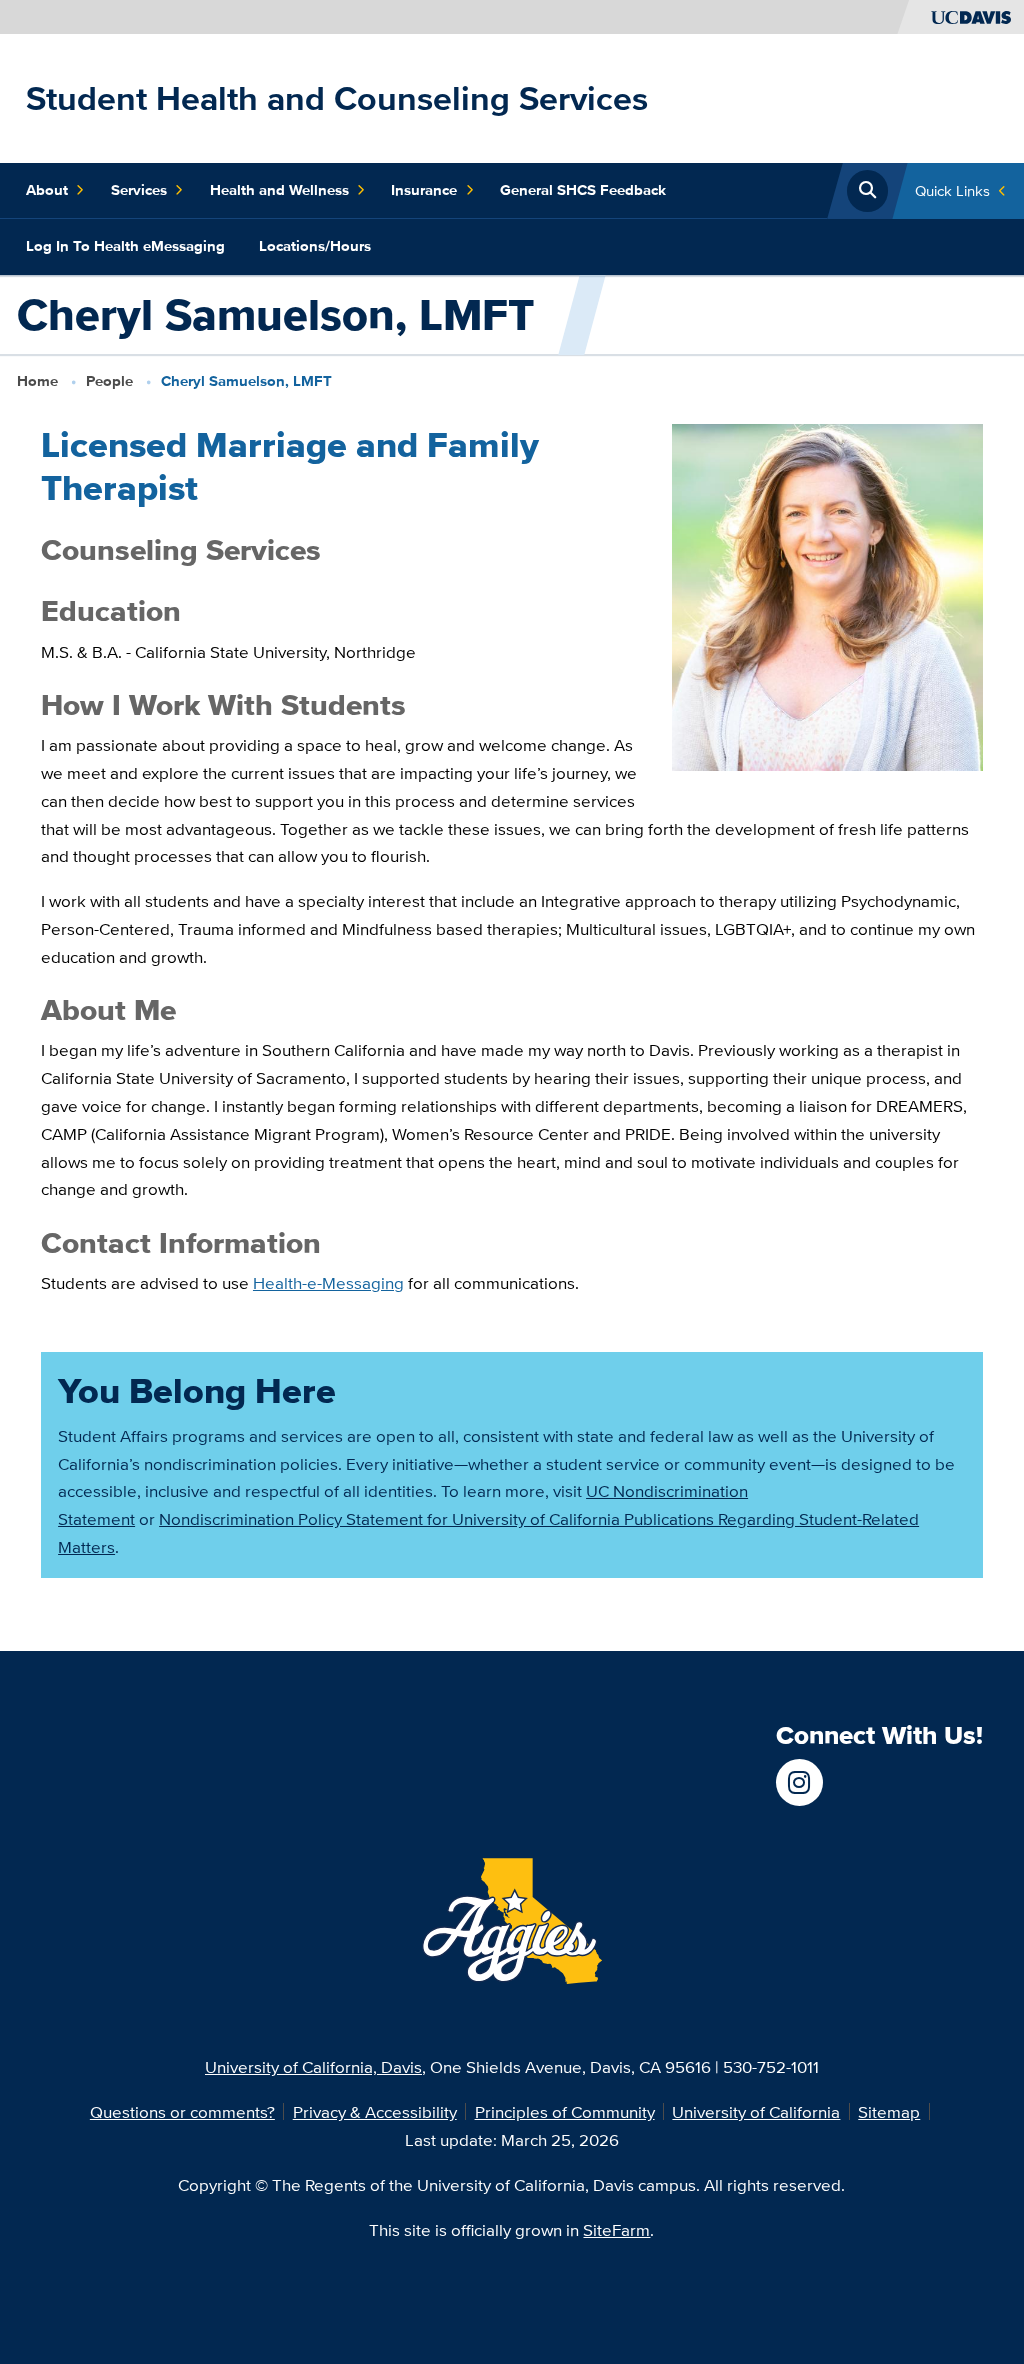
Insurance (424, 190)
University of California (756, 2111)
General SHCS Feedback (583, 190)
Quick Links (952, 190)
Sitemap (889, 2111)
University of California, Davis (313, 2066)
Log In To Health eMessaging (125, 246)
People (109, 381)
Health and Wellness (279, 190)
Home (37, 381)
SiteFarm (616, 2229)
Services (139, 190)
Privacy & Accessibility (375, 2111)
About (47, 190)
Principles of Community (565, 2111)
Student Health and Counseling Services (337, 98)
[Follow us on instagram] (799, 1782)
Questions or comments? (182, 2111)
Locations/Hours (315, 246)
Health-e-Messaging (328, 1282)
